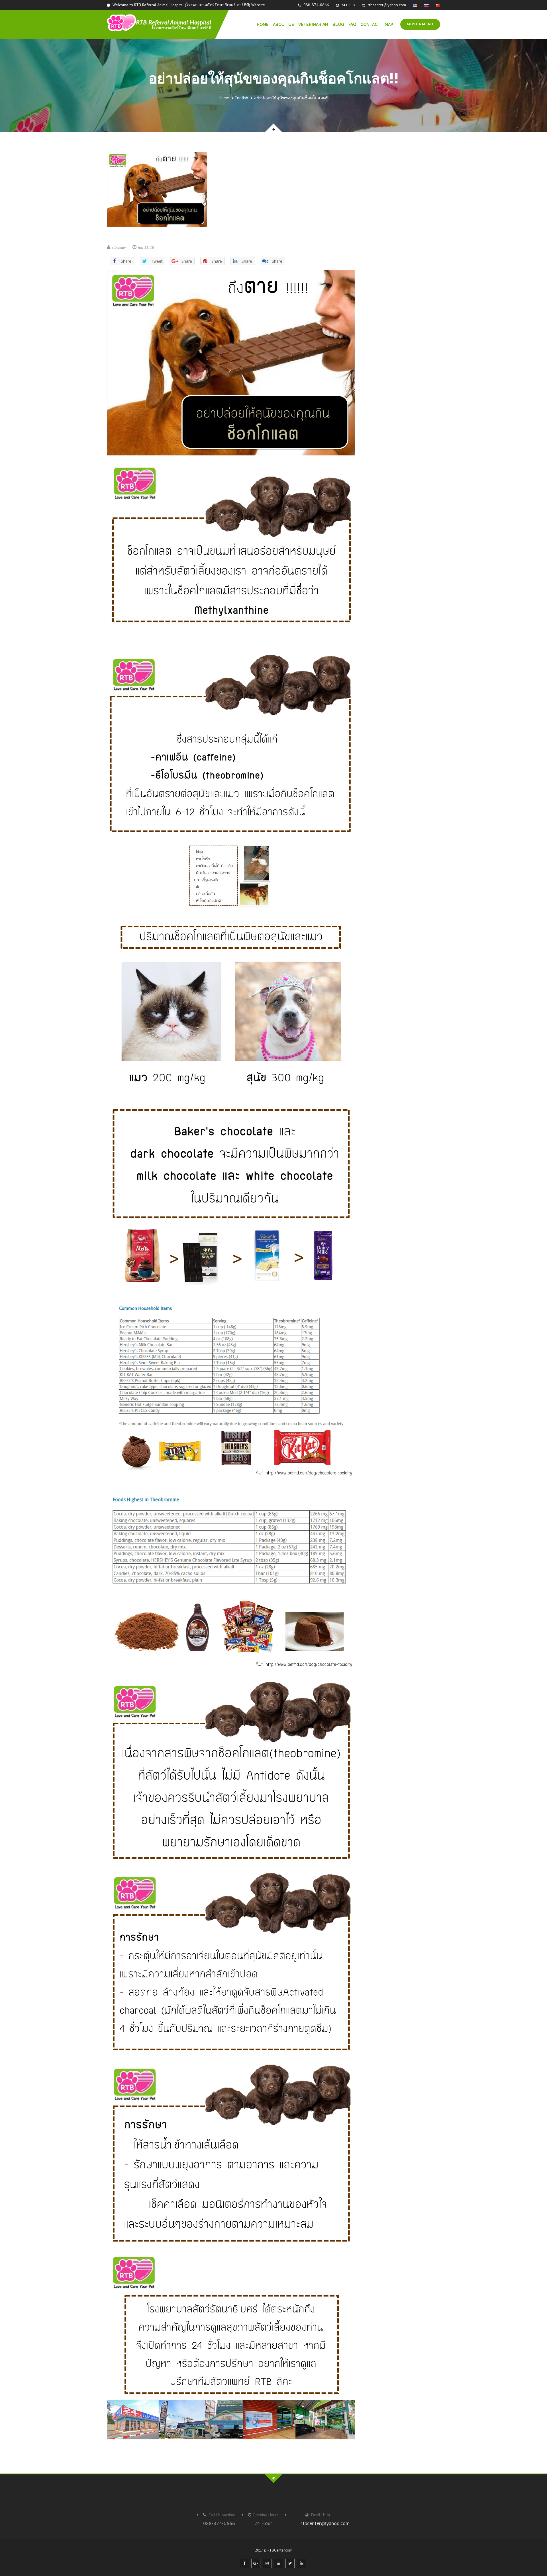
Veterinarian (313, 24)
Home (263, 24)
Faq (352, 24)
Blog (338, 24)
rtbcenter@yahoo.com (386, 5)
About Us (283, 24)
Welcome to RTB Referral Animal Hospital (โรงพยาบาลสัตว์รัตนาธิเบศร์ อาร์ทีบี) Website (188, 5)
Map (389, 24)
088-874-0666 (316, 5)
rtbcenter (119, 247)
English (241, 98)
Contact (370, 24)
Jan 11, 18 (146, 247)
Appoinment (420, 24)
